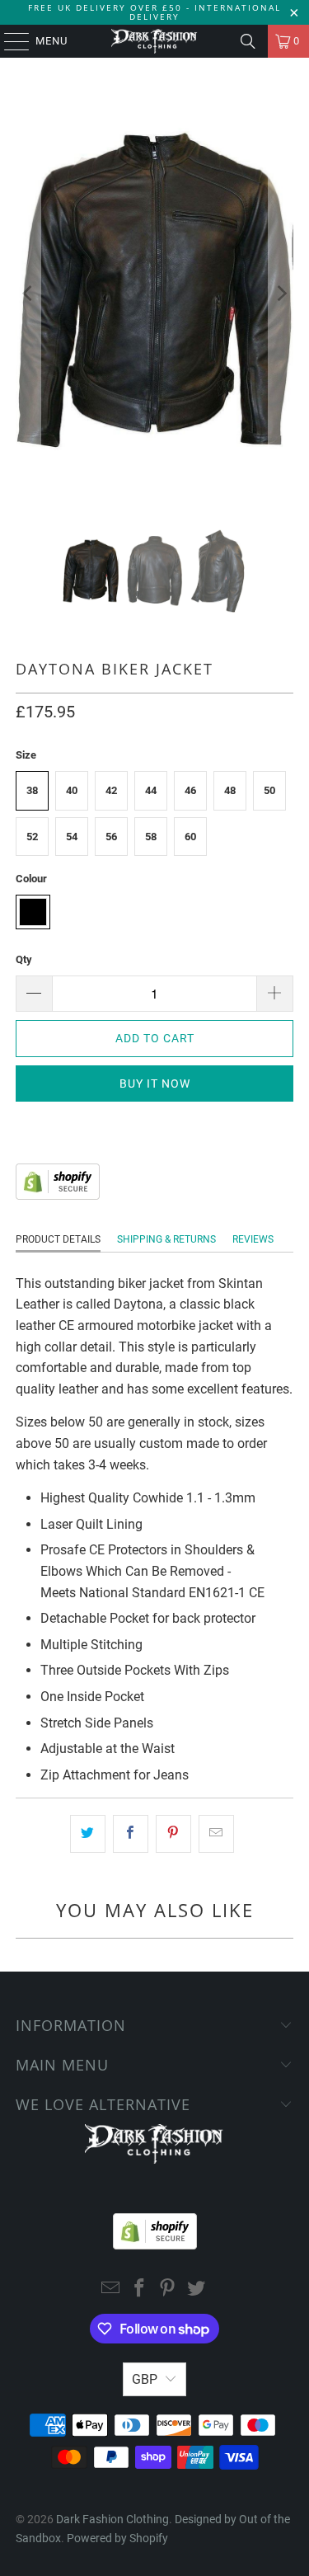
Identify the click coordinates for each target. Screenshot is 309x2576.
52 (32, 837)
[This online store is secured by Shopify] (58, 1195)
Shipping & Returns (166, 1239)
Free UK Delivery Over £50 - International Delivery (154, 12)
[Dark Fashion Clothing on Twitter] (197, 2289)
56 (111, 837)
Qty (24, 959)
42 (111, 790)
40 (72, 790)
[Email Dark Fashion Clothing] (111, 2289)
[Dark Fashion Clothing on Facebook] (139, 2289)
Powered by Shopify (117, 2538)
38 (32, 790)
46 (190, 790)
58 (151, 837)
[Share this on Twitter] (88, 1834)
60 (190, 837)
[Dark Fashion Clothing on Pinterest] (168, 2289)
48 (230, 790)
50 (269, 790)
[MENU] (9, 41)
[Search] (248, 41)
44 (151, 790)
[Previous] (28, 294)
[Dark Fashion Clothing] (155, 41)
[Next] (281, 294)
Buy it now (155, 1084)
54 (72, 837)
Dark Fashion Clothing (112, 2519)
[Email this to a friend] (216, 1834)
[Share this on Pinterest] (173, 1834)
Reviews (253, 1239)
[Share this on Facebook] (131, 1834)
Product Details (58, 1239)
